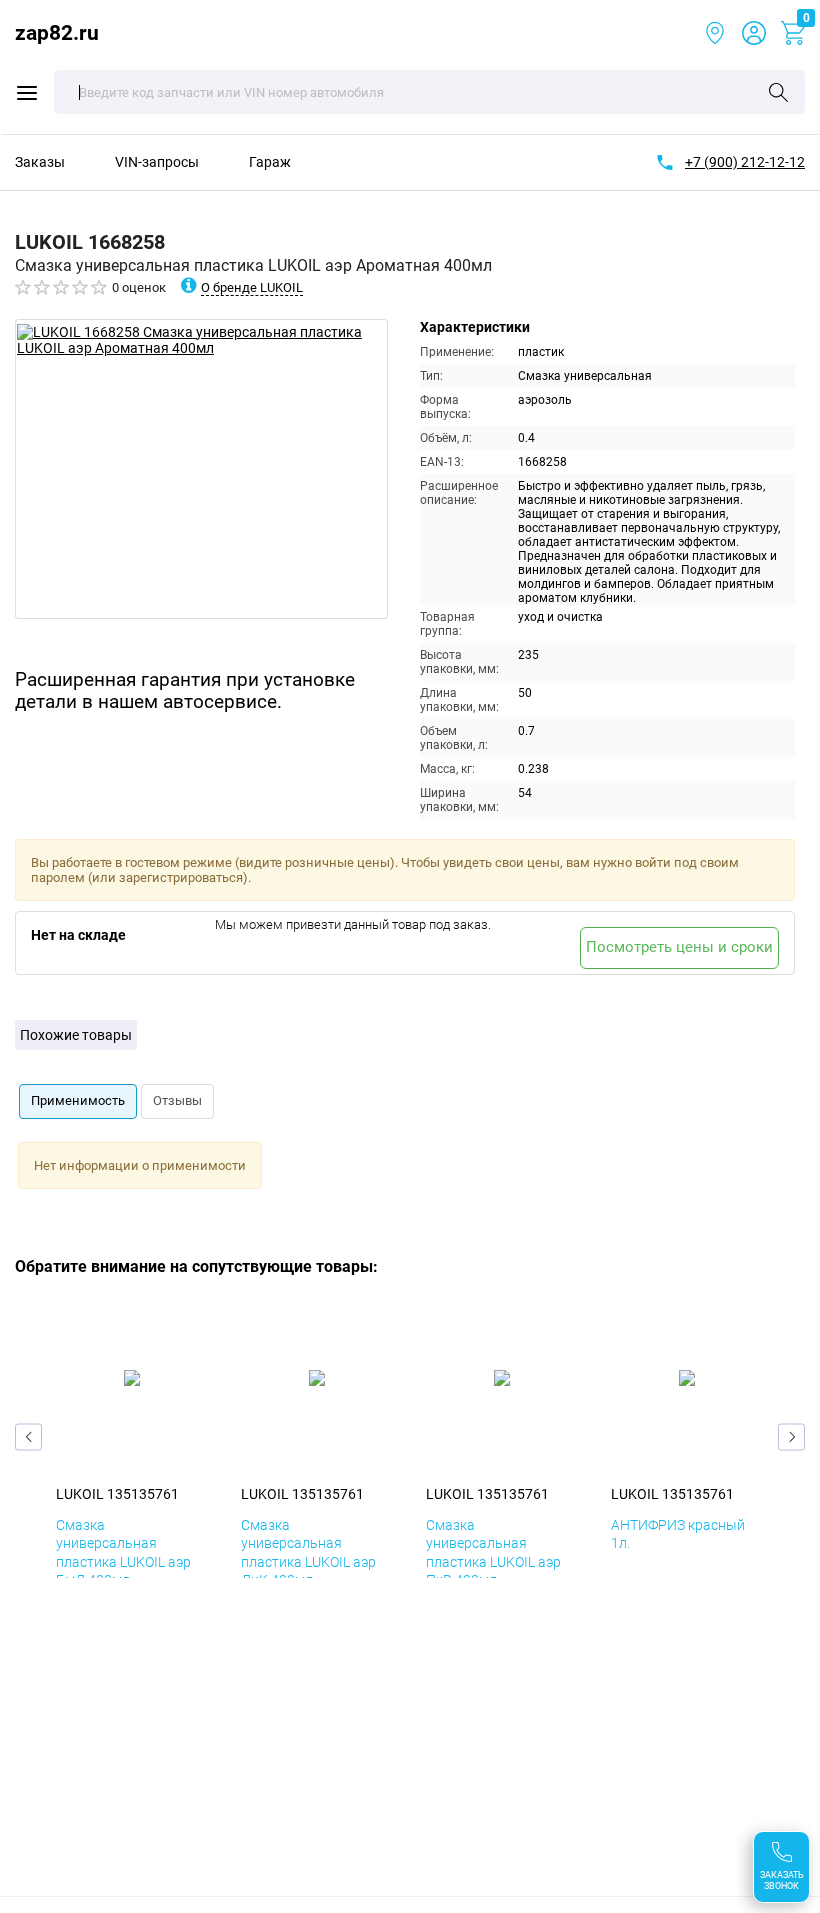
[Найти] (778, 94)
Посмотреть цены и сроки (679, 947)
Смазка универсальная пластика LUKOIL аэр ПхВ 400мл (493, 1552)
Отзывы (177, 1100)
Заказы (40, 162)
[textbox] (429, 92)
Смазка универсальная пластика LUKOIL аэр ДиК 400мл (308, 1552)
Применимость (78, 1100)
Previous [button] (28, 1437)
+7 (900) (745, 162)
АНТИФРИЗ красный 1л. (678, 1534)
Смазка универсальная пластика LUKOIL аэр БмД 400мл (123, 1552)
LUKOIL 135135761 (117, 1494)
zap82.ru (57, 32)
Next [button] (791, 1437)
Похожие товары (76, 1035)
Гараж (270, 162)
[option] (201, 469)
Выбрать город (715, 33)
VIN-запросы (157, 162)
